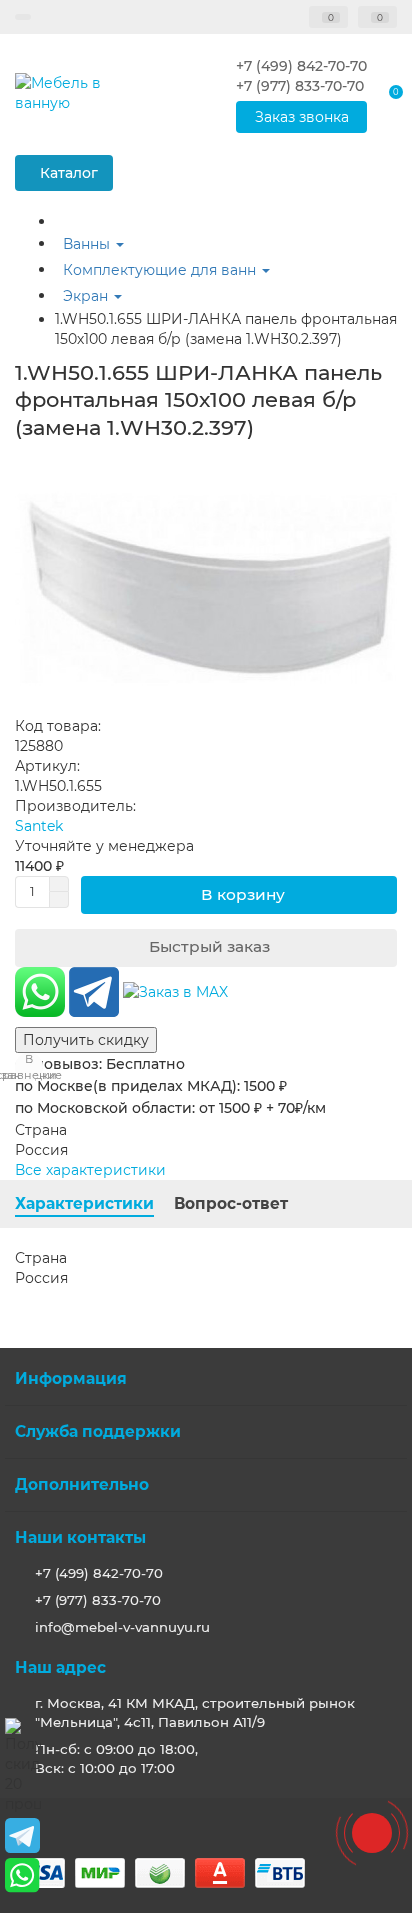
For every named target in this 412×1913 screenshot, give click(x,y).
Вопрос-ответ (231, 1203)
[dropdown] (23, 17)
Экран (87, 296)
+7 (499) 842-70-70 (99, 1573)
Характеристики (84, 1203)
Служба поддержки (98, 1431)
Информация (71, 1378)
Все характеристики (90, 1170)
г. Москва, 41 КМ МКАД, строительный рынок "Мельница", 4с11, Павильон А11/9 (195, 1712)
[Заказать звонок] (372, 1833)
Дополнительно (82, 1484)
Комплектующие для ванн (161, 270)
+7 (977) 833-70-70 (98, 1600)
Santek (39, 826)
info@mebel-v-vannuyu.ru (122, 1627)
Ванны (88, 244)
